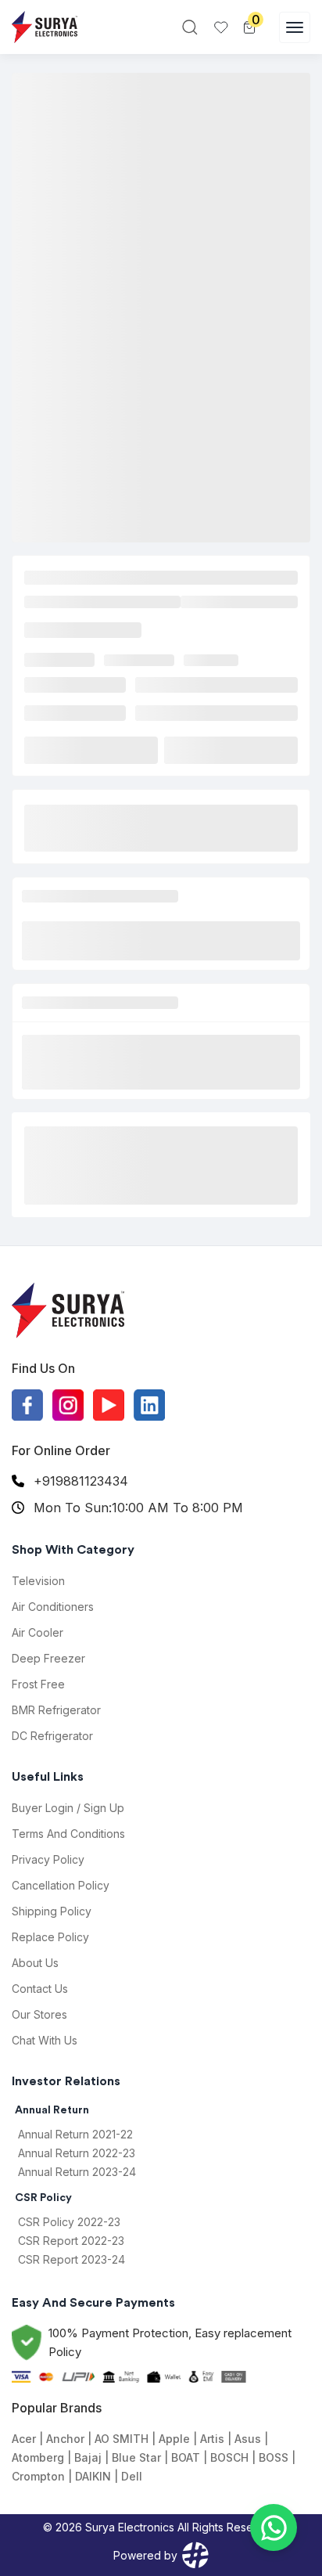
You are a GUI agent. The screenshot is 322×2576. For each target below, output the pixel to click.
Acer (24, 2439)
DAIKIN (93, 2476)
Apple (174, 2439)
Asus (248, 2439)
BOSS (274, 2457)
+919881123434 (81, 1481)
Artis (212, 2439)
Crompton (38, 2476)
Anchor (65, 2439)
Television (38, 1581)
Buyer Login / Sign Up (68, 1808)
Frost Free (38, 1684)
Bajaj (88, 2457)
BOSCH (229, 2457)
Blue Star (136, 2457)
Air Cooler (38, 1632)
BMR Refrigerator (56, 1710)
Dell (132, 2476)
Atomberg (38, 2457)
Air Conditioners (53, 1607)
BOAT (186, 2457)
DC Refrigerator (52, 1736)
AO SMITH (122, 2439)
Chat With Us (45, 2040)
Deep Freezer (48, 1658)
